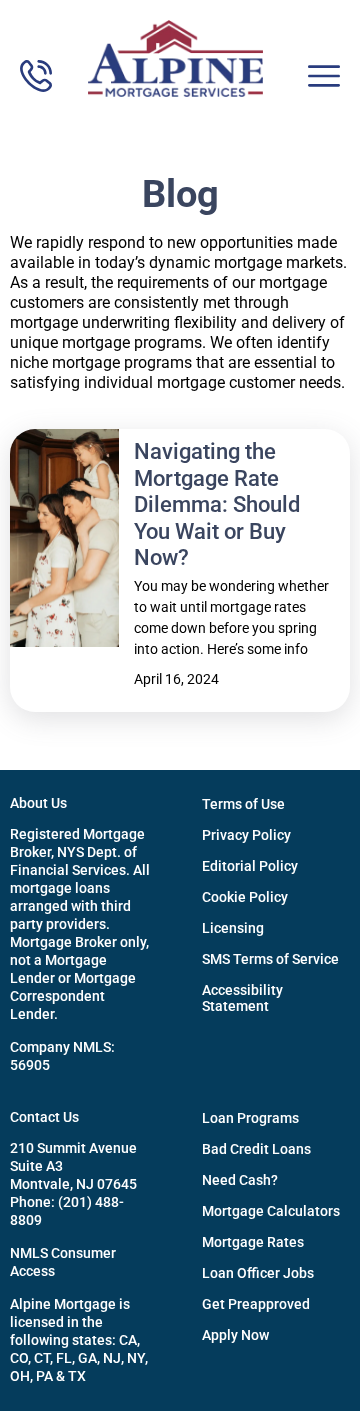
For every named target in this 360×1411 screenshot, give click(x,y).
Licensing (233, 928)
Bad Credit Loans (256, 1149)
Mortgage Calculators (271, 1211)
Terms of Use (243, 804)
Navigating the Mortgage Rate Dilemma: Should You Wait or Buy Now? (217, 504)
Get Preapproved (256, 1304)
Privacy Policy (246, 835)
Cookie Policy (245, 897)
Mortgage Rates (253, 1242)
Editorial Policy (250, 866)
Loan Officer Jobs (258, 1273)
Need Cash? (240, 1180)
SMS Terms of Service (270, 959)
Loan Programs (250, 1118)
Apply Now (235, 1335)
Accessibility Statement (242, 998)
